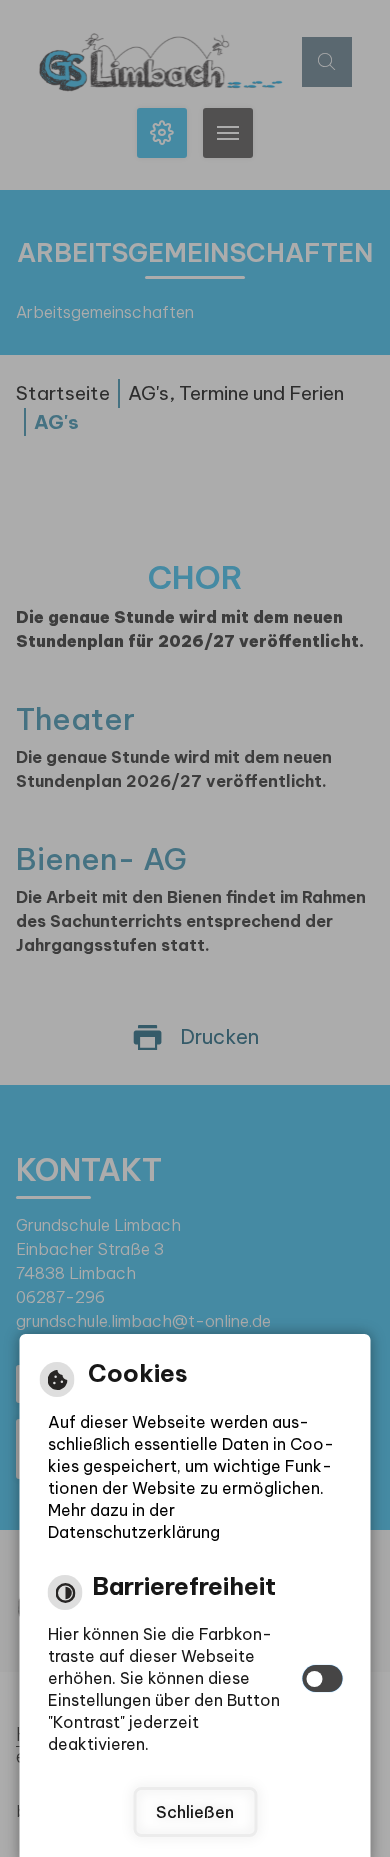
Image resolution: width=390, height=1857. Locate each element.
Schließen (195, 1812)
